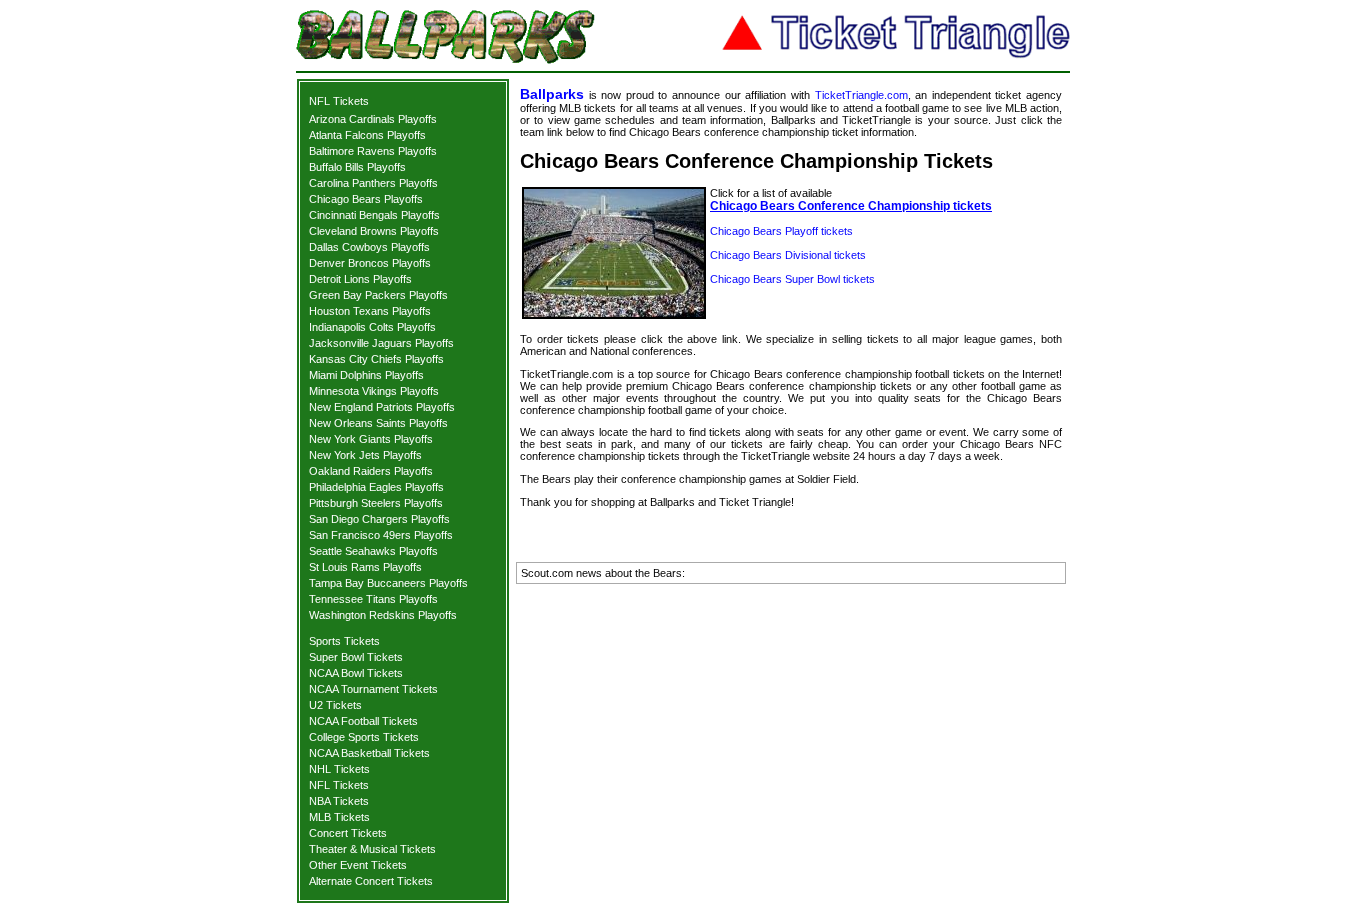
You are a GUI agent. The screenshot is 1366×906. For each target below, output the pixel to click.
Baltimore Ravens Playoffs (373, 151)
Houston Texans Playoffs (370, 311)
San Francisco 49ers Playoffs (381, 535)
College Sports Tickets (364, 737)
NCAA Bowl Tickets (356, 673)
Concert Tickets (348, 833)
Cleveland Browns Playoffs (374, 231)
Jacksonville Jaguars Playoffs (381, 343)
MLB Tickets (339, 817)
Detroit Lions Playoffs (360, 279)
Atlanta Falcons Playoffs (367, 135)
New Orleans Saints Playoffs (378, 423)
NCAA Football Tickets (363, 721)
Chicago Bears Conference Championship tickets (851, 206)
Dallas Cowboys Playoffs (369, 247)
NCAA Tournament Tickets (373, 689)
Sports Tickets (344, 641)
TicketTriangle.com (861, 95)
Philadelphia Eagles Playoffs (376, 487)
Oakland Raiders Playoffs (371, 471)
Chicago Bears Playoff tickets (781, 231)
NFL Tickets (339, 101)
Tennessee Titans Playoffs (373, 599)
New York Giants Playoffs (371, 439)
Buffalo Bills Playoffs (357, 167)
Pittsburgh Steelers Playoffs (376, 503)
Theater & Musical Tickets (372, 849)
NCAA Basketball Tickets (369, 753)
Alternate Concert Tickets (371, 881)
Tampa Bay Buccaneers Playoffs (388, 583)
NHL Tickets (339, 769)
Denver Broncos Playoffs (370, 263)
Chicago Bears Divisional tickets (788, 255)
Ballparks (552, 94)
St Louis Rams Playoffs (365, 567)
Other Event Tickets (358, 865)
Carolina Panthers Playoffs (373, 183)
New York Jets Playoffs (365, 455)
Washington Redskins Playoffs (383, 615)
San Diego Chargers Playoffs (379, 519)
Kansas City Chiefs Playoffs (376, 359)
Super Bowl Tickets (356, 657)
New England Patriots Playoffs (382, 407)
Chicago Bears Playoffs (366, 199)
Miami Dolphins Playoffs (366, 375)
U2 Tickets (335, 705)
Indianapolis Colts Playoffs (372, 327)
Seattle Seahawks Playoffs (373, 551)
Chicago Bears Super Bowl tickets (792, 279)
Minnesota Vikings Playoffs (374, 391)
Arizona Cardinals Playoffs (373, 119)
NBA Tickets (339, 801)
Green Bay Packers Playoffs (378, 295)
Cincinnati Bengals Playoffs (374, 215)
